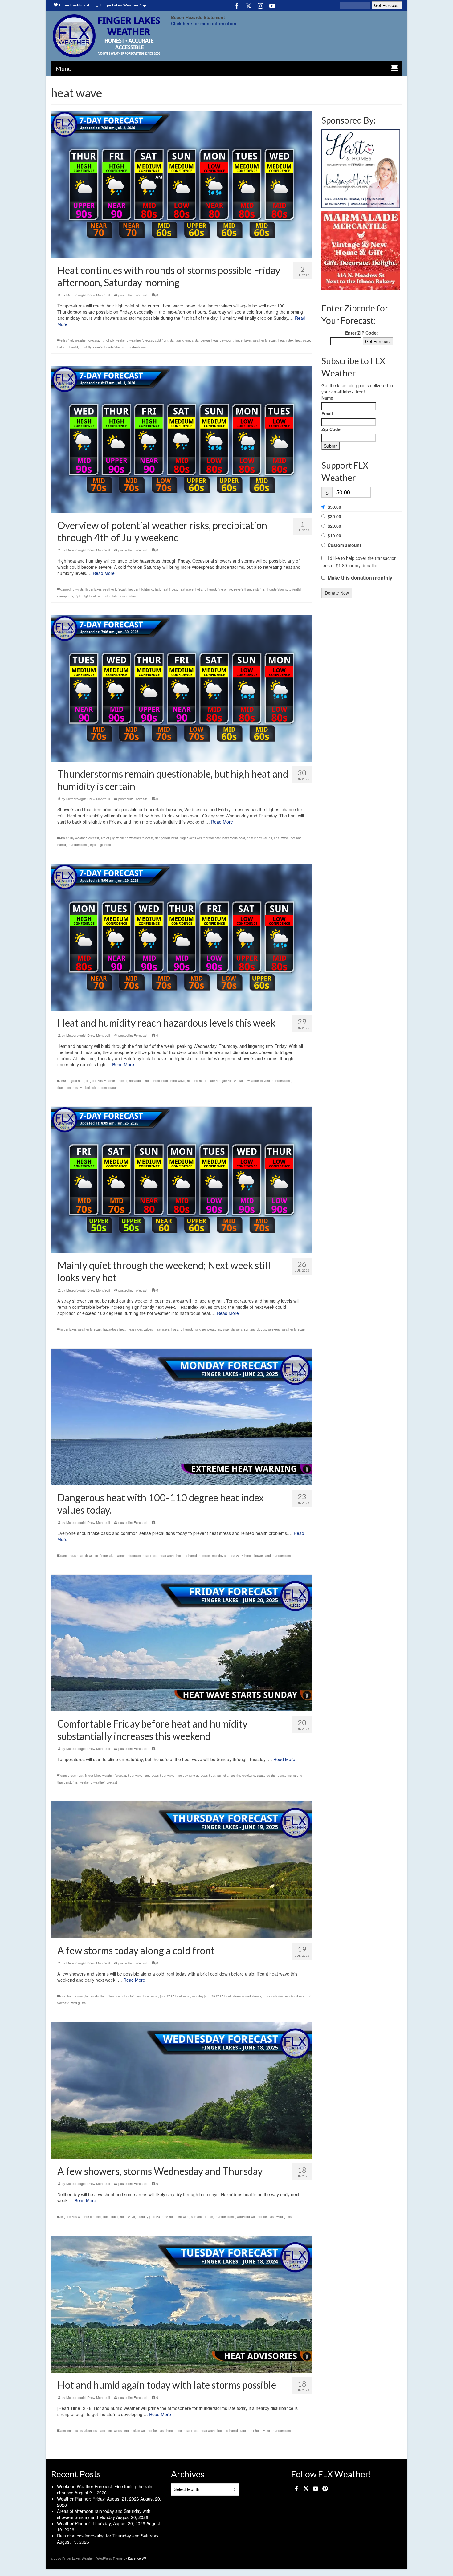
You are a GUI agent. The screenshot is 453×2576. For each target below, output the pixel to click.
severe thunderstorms (108, 347)
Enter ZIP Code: (362, 333)
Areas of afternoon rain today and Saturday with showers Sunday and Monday (104, 2514)
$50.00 (334, 507)
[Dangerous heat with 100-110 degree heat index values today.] (182, 1417)
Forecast (141, 295)
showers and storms (247, 1996)
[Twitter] (249, 6)
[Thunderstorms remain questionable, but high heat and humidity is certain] (182, 689)
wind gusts (78, 2003)
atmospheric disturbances (79, 2431)
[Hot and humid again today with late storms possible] (182, 2304)
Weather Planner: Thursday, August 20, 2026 (101, 2523)
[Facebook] (237, 6)
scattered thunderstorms (274, 1776)
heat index (286, 340)
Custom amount (344, 545)
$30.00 (334, 516)
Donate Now (337, 593)
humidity (86, 347)
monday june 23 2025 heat (231, 1556)
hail (157, 589)
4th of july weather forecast (80, 340)
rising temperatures (207, 1329)
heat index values (259, 838)
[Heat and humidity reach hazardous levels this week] (182, 937)
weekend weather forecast (287, 1329)
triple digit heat (85, 596)
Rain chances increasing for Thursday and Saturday (108, 2536)
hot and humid (68, 347)
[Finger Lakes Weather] (106, 36)
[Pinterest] (325, 2488)
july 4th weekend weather (241, 1081)
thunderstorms (136, 347)
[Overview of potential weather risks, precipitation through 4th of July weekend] (182, 440)
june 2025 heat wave (160, 1776)
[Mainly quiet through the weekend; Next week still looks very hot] (182, 1180)
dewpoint (92, 1556)
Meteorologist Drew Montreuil (88, 295)
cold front (162, 340)
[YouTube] (272, 6)
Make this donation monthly (360, 578)
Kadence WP (137, 2558)
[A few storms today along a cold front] (182, 1870)
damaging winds (182, 340)
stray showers (233, 1329)
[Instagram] (260, 6)
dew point (227, 340)
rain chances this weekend (236, 1776)
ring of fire (225, 589)
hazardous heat (234, 838)
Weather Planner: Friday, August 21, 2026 (98, 2499)
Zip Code (331, 429)
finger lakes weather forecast (256, 340)
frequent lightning (141, 589)
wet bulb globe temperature (117, 596)
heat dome (174, 2431)
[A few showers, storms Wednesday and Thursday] (182, 2090)
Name (327, 398)
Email (327, 413)
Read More (104, 573)
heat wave (303, 340)
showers (183, 2217)
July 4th (215, 1081)
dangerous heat (206, 340)
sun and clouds (255, 1329)
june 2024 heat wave (255, 2431)
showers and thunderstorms (272, 1556)
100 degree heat (72, 1081)
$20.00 (334, 526)
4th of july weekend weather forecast (127, 340)
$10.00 (334, 535)
